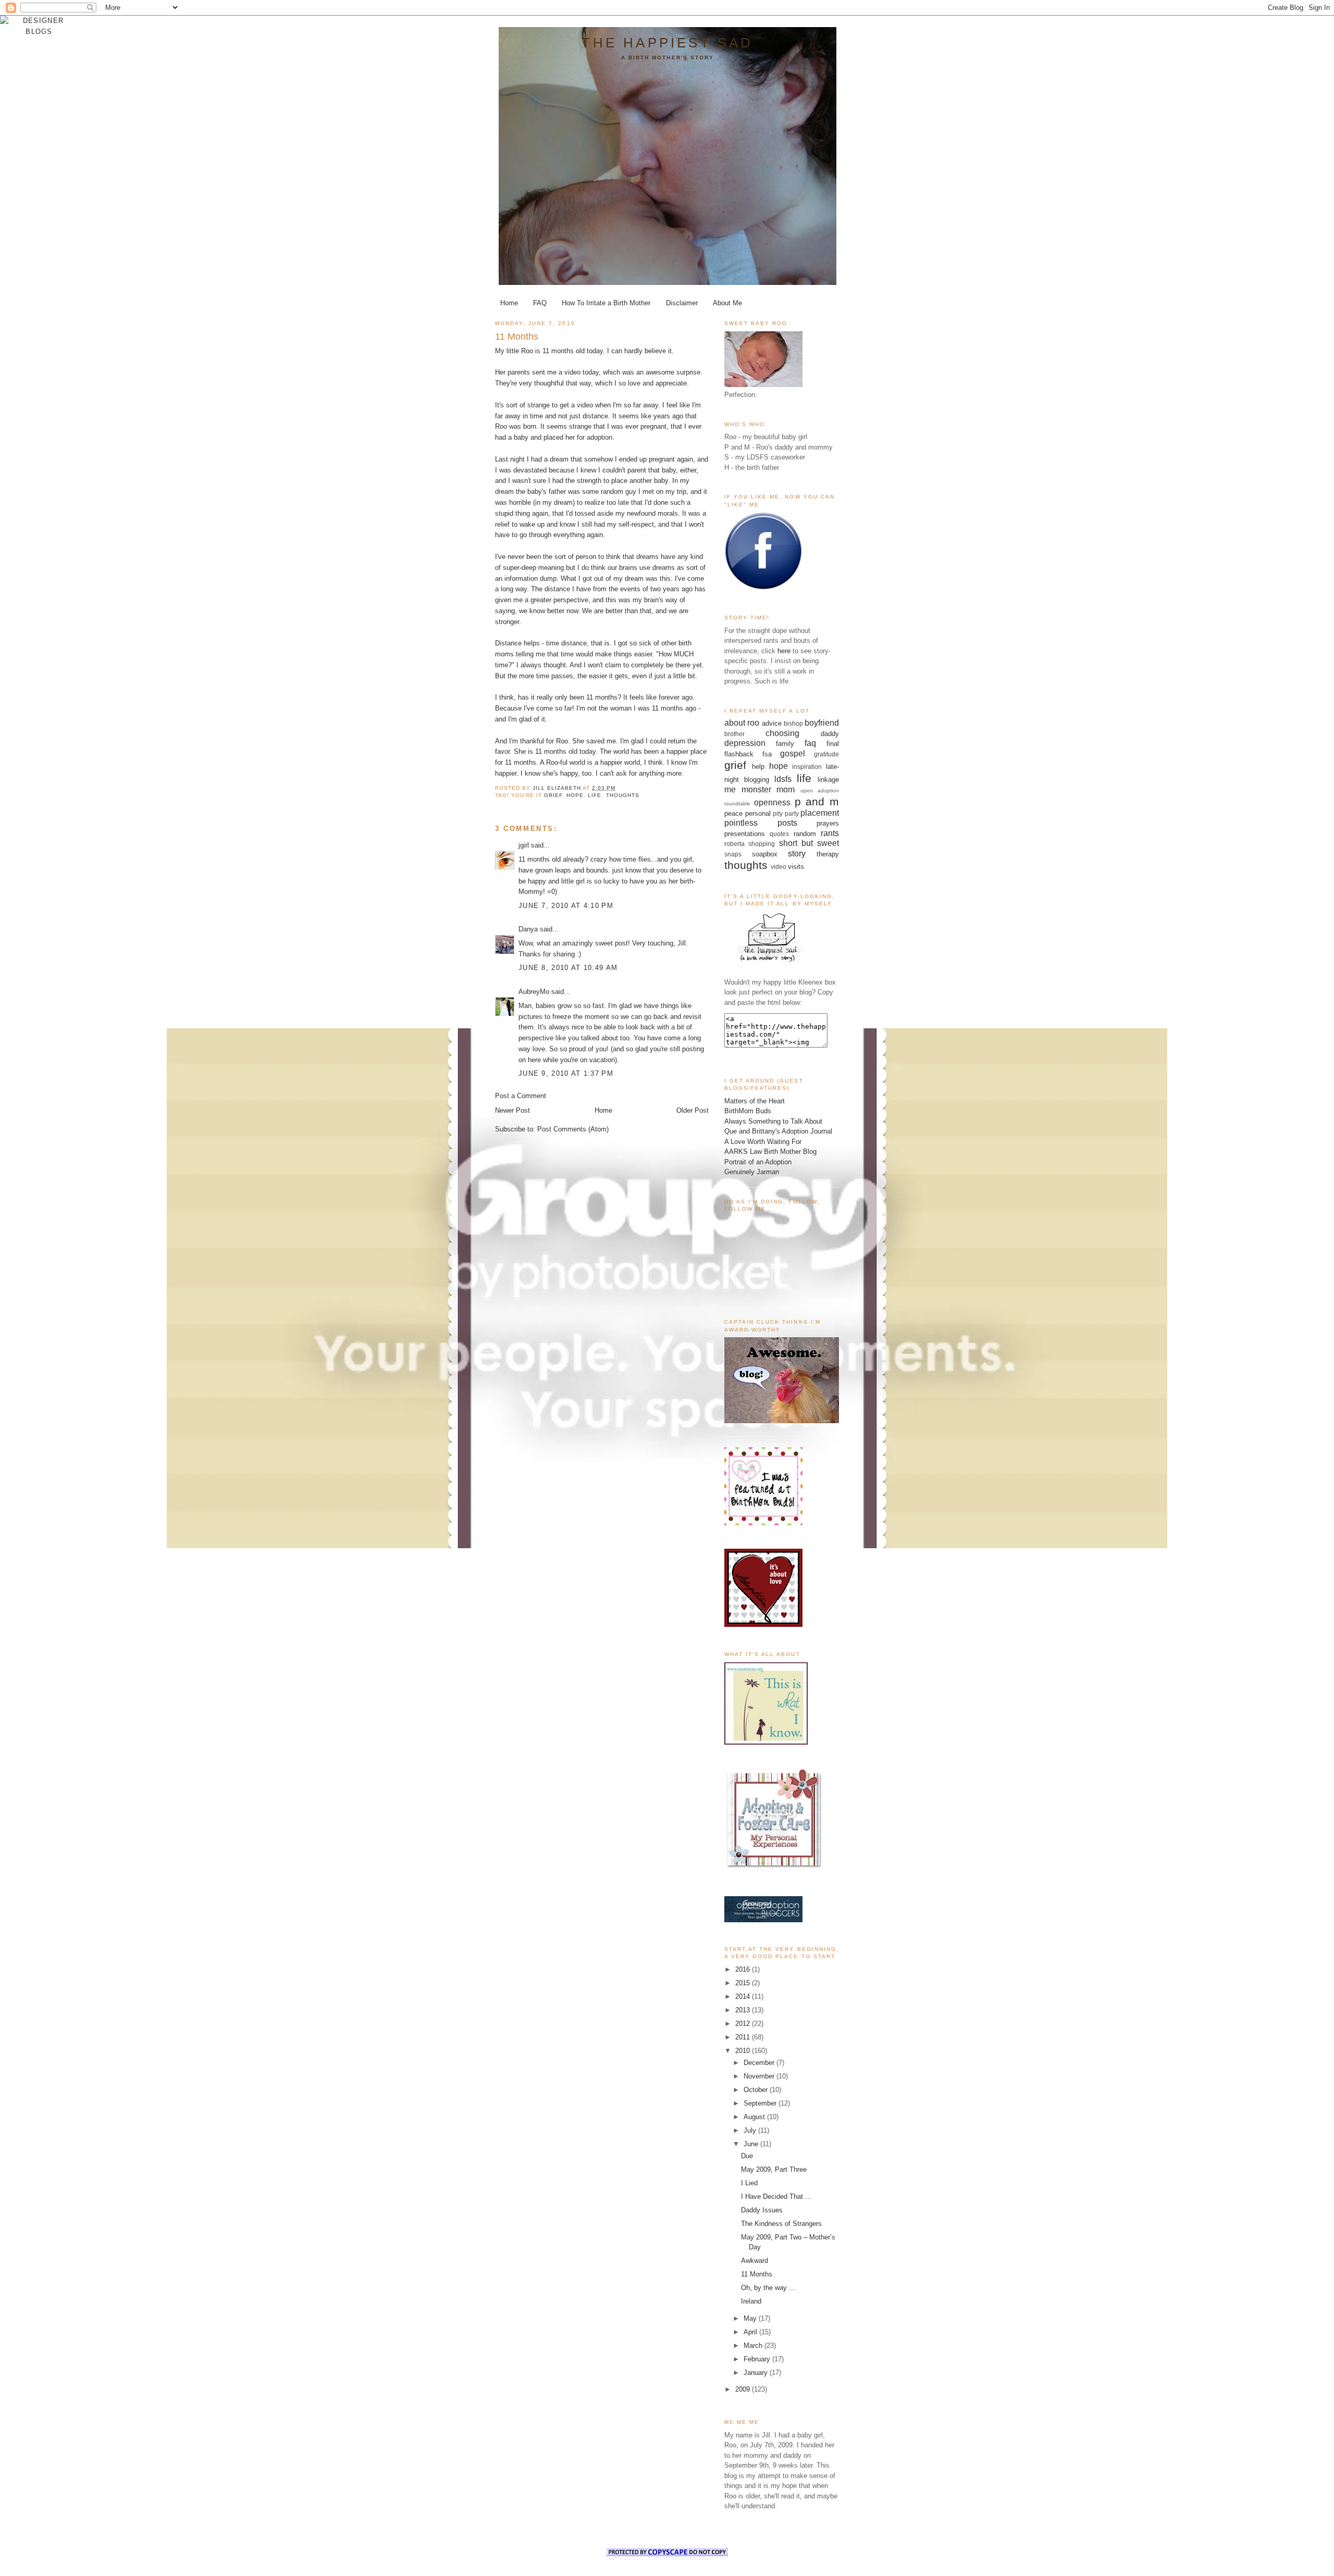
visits (796, 867)
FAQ (540, 303)
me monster (748, 789)
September (761, 2103)
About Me (727, 303)
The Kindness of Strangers (781, 2224)
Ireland (751, 2301)
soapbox (765, 854)
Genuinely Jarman (752, 1172)
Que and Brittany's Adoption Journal (778, 1131)
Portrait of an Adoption (758, 1162)
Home (509, 303)
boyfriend (822, 723)
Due (747, 2156)
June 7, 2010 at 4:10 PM (566, 906)
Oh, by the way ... (768, 2288)
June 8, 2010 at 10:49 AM (568, 968)
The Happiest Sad (667, 43)
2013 (744, 2010)
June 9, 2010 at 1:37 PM (566, 1073)
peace (733, 813)
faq (810, 743)
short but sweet (809, 843)
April (751, 2332)
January (757, 2373)
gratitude (826, 754)
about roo (742, 723)
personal (758, 813)
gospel (793, 754)
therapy (828, 854)
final (833, 744)
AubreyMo (534, 992)
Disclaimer (682, 303)
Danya (528, 929)
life (595, 795)
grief (553, 795)
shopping (762, 844)
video (779, 867)
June (752, 2144)
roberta (734, 844)
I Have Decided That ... (776, 2197)
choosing (782, 733)
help (758, 767)
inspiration (807, 767)
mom (786, 789)
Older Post (693, 1110)
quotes (779, 834)
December (760, 2063)
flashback (739, 754)
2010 (744, 2051)
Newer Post (512, 1110)
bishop (793, 723)
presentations (745, 834)
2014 (744, 1996)
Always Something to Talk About (773, 1121)
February (758, 2359)
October (757, 2090)
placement (820, 813)
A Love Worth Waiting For (763, 1142)
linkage (828, 780)
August (755, 2117)
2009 (744, 2389)
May (751, 2318)
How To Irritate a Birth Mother (606, 303)
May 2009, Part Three (774, 2169)
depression (745, 743)
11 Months (757, 2274)
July (751, 2130)
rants (830, 833)
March (754, 2345)
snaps (733, 854)
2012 (744, 2024)
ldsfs (783, 779)
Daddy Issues (762, 2210)
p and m (817, 801)
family (785, 744)
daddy (830, 734)
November (760, 2076)
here (784, 651)
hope (575, 795)
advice (772, 723)
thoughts (623, 795)
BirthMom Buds (748, 1111)
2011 (744, 2037)
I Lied (749, 2183)
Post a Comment (521, 1096)
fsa (767, 754)
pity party (786, 813)
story (797, 854)
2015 (744, 1983)
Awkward (755, 2261)
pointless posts (761, 823)
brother (734, 734)
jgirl (524, 845)
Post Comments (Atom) (573, 1129)
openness (772, 802)
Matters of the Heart (755, 1101)
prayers (828, 823)
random (805, 834)
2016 (744, 1969)
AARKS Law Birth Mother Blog (770, 1152)
